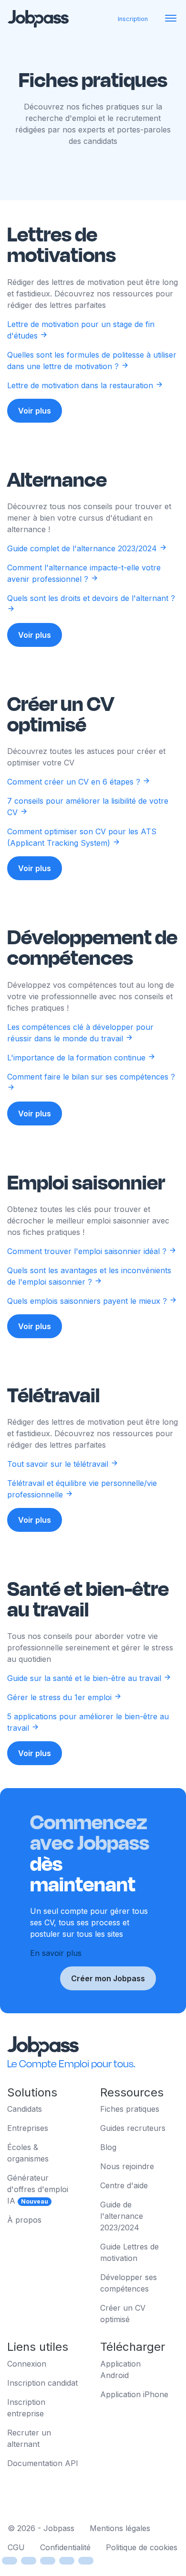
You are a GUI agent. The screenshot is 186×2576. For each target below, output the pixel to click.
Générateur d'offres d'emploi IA (38, 2189)
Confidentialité (65, 2547)
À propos (24, 2220)
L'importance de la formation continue (77, 1058)
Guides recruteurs (133, 2128)
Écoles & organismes (28, 2153)
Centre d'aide (124, 2185)
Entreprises (28, 2128)
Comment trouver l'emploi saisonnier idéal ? (88, 1251)
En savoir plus (56, 1953)
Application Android (120, 2369)
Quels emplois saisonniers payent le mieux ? (88, 1301)
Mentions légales (120, 2528)
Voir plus (35, 411)
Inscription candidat (42, 2383)
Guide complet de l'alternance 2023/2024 (83, 548)
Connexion (27, 2364)
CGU (16, 2547)
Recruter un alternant (29, 2438)
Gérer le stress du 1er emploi (61, 1697)
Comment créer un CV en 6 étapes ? (75, 782)
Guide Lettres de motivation (129, 2252)
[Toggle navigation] (171, 19)
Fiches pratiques (130, 2109)
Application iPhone (134, 2394)
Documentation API (43, 2463)
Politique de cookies (142, 2547)
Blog (108, 2147)
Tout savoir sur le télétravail (59, 1464)
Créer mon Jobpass (108, 1978)
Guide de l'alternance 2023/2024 (122, 2216)
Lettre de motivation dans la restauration (81, 385)
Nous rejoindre (127, 2166)
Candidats (25, 2109)
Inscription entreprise (26, 2408)
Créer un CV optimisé (123, 2314)
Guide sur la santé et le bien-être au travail (85, 1678)
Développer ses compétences (129, 2283)
